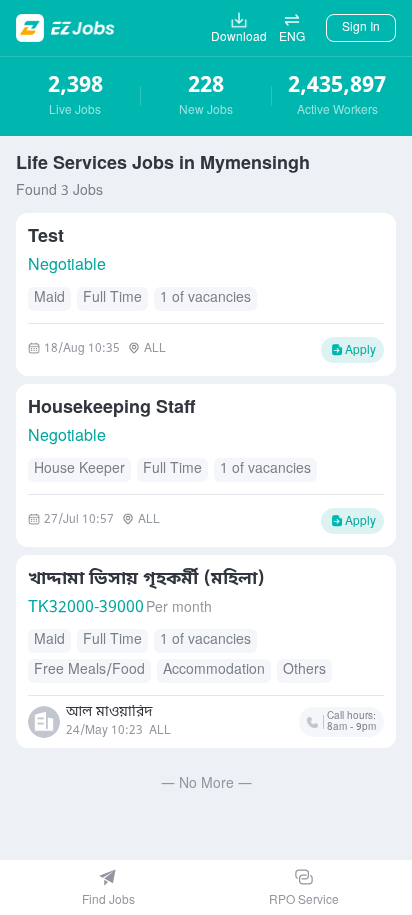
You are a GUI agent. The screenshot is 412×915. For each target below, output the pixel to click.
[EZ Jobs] (67, 28)
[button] (292, 28)
